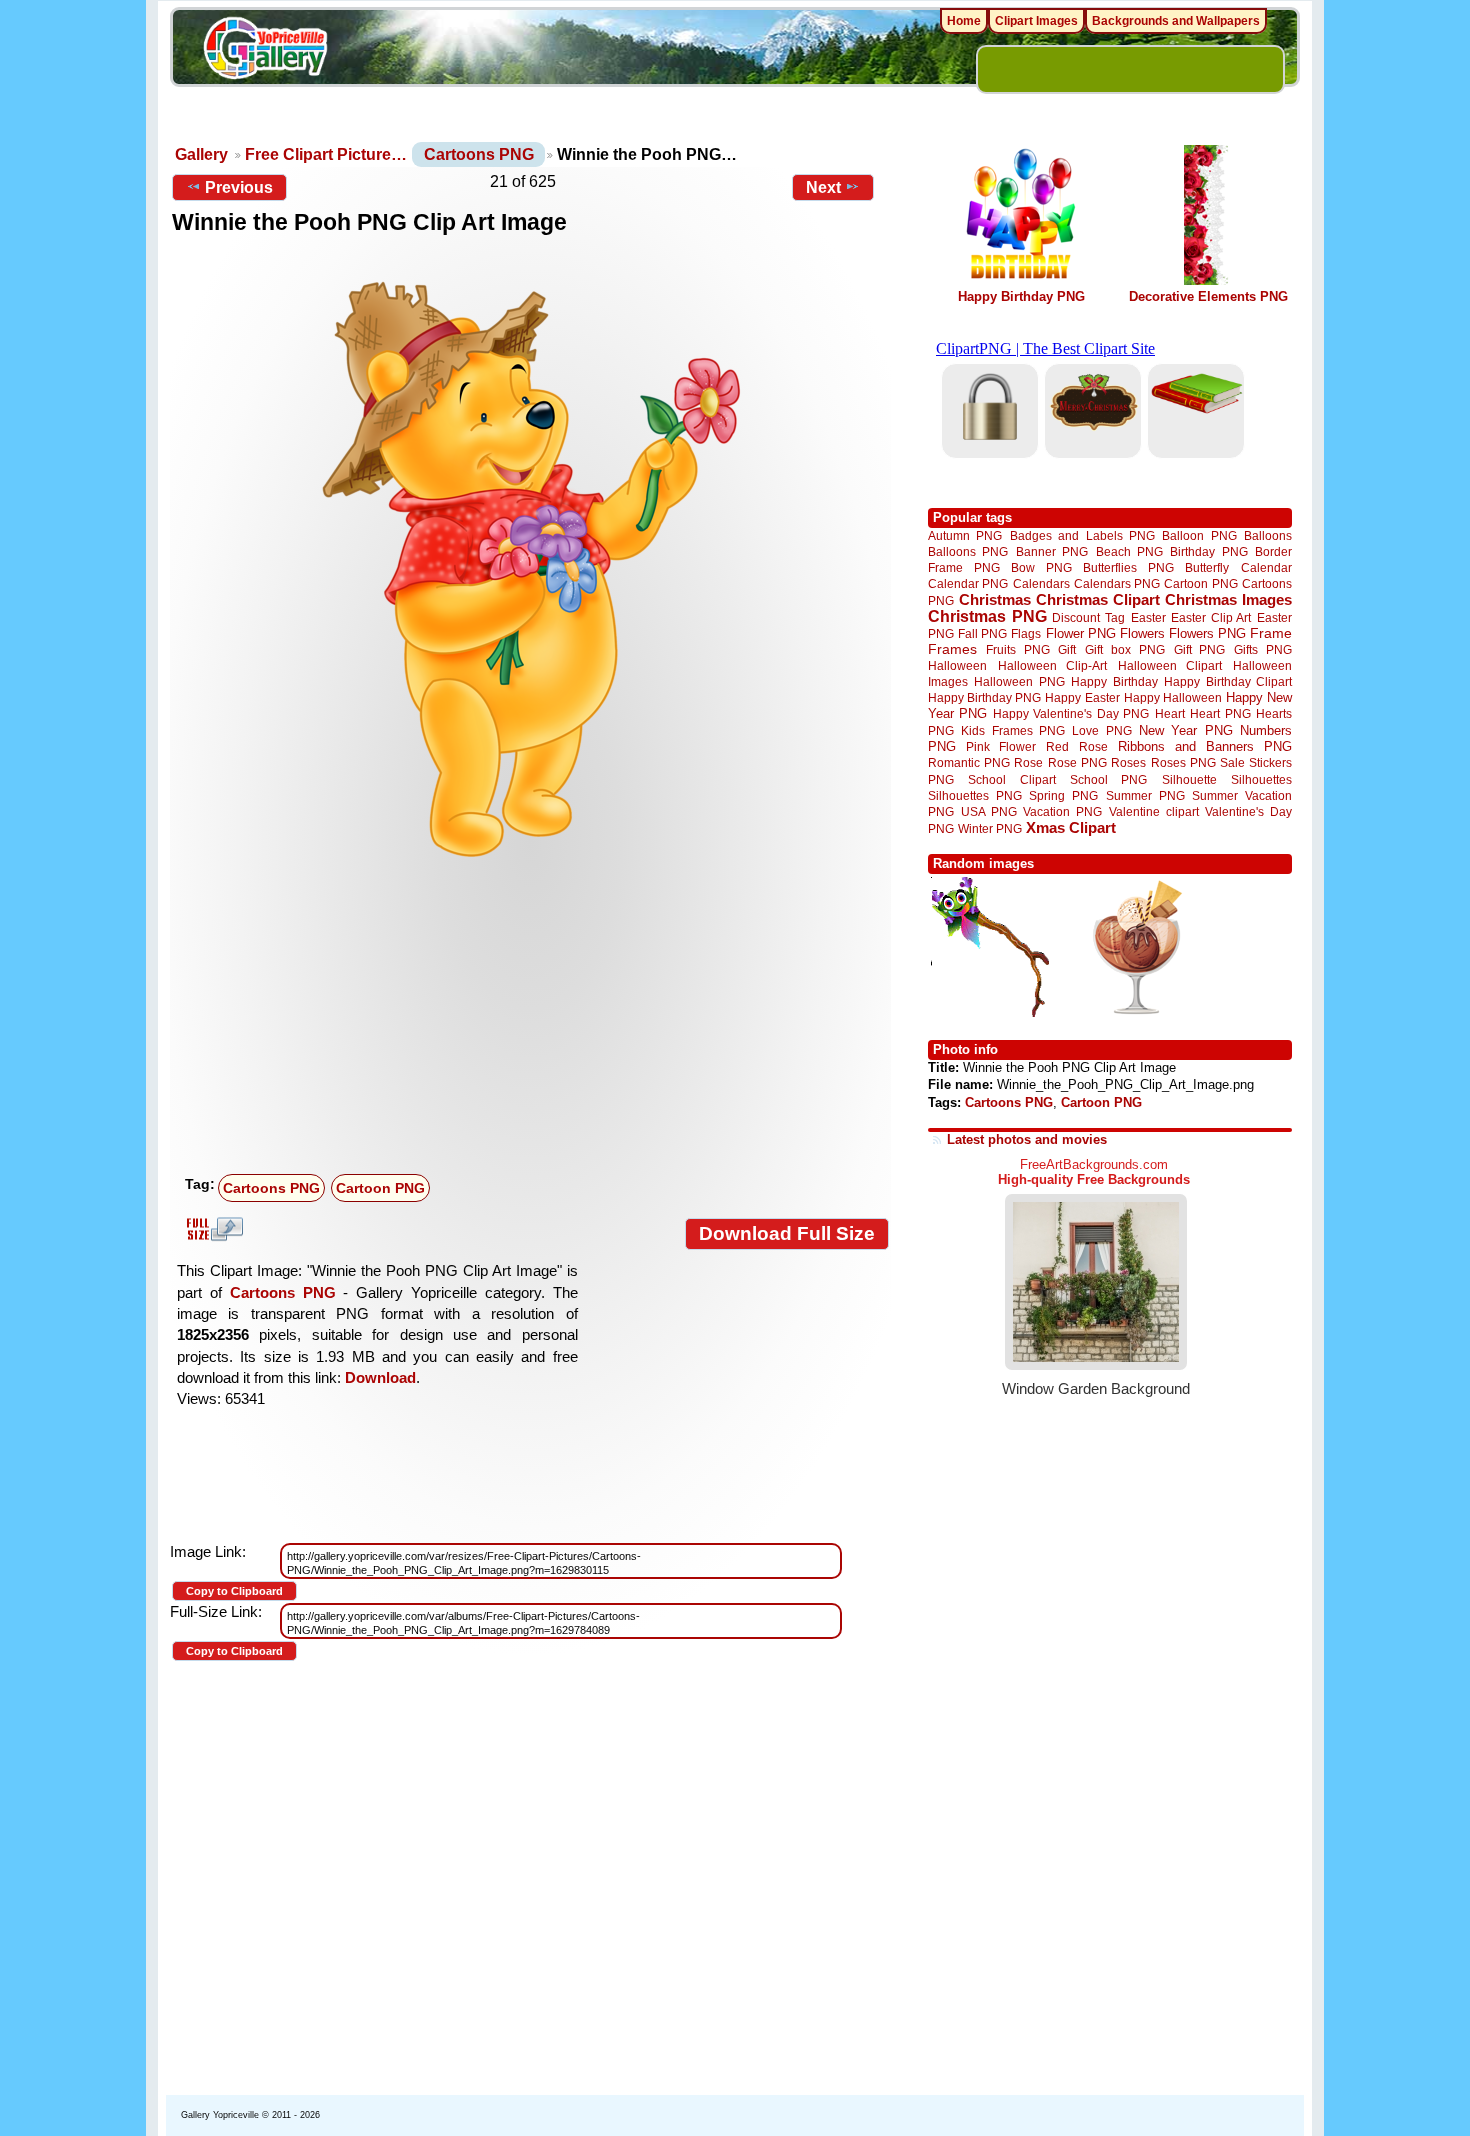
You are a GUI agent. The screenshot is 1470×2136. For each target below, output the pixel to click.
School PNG (1108, 779)
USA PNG (989, 811)
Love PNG (1101, 731)
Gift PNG (1200, 649)
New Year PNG (1186, 730)
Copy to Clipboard (234, 1591)
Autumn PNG (965, 535)
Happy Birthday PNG (1021, 296)
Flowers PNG (1207, 633)
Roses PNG (1183, 763)
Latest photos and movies (1027, 1139)
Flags (1026, 633)
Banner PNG (1052, 551)
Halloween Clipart (1170, 665)
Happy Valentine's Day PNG (1071, 714)
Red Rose (1076, 746)
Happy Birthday (1114, 681)
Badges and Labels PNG (1082, 535)
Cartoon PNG (380, 1188)
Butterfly (1207, 567)
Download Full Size (787, 1233)
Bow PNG (1041, 567)
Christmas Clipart (1098, 599)
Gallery (201, 154)
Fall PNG (982, 633)
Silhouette (1189, 779)
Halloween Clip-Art (1053, 665)
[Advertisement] (535, 1017)
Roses (1128, 763)
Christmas (995, 599)
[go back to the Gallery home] (265, 51)
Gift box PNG (1125, 649)
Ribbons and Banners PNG (1205, 746)
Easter (1148, 617)
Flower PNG (1081, 633)
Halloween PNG (1019, 681)
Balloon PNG (1199, 535)
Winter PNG (990, 828)
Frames (952, 649)
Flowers (1142, 633)
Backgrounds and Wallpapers (1176, 21)
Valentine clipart (1154, 811)
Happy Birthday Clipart (1228, 681)
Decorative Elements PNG (1208, 296)
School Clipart (1011, 779)
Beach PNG (1129, 551)
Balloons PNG (968, 551)
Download (380, 1377)
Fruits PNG (1018, 649)
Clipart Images (1036, 21)
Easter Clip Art (1211, 617)
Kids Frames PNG (1013, 730)
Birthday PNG (1208, 551)
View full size (212, 1229)
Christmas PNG (987, 616)
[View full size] (530, 559)
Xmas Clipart (1071, 827)
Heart (1170, 713)
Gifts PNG (1263, 649)
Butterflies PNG (1128, 567)
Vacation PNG (1062, 811)
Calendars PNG (1117, 583)
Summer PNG (1145, 795)
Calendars (1041, 583)
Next (823, 187)
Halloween (957, 665)
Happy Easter (1082, 697)
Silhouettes (1261, 779)
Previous (239, 187)
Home (964, 21)
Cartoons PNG (479, 154)
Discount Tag (1088, 617)
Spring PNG (1063, 795)
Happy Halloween (1173, 697)
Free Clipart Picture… (326, 154)
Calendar (1266, 567)
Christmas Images (1228, 599)
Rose (1028, 763)
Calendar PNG (968, 583)
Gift (1067, 649)
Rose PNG (1077, 763)
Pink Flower (1001, 746)
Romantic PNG (969, 763)
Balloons (1268, 535)
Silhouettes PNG (975, 795)
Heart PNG (1220, 713)
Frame (1271, 633)
